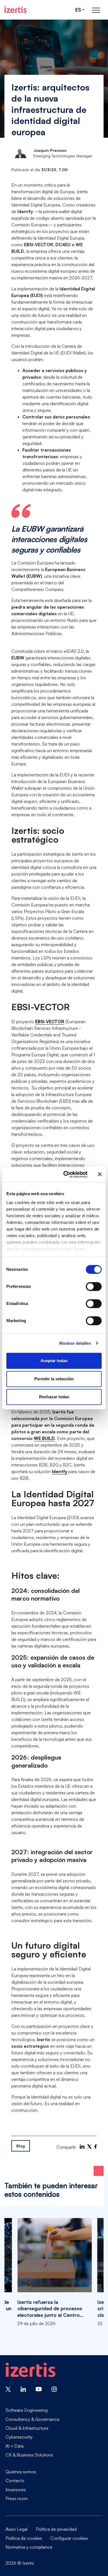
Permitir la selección (54, 1379)
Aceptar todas (54, 1361)
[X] (89, 2147)
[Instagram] (54, 2389)
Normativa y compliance (29, 2547)
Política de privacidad (56, 2529)
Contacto (15, 2481)
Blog (21, 2146)
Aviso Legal (16, 2529)
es (78, 10)
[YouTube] (39, 2389)
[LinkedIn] (82, 2147)
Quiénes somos (21, 2472)
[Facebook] (96, 2147)
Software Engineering (27, 2410)
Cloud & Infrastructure (27, 2428)
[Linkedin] (23, 2389)
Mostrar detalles (75, 1343)
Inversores (16, 2490)
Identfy (60, 1471)
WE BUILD (44, 1438)
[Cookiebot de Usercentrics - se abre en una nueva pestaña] (65, 1174)
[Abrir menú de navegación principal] (96, 10)
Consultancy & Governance (33, 2419)
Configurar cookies (69, 2538)
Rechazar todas (54, 1397)
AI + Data (15, 2446)
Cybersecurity (19, 2437)
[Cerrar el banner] (100, 1174)
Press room (17, 2498)
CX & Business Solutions (29, 2455)
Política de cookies (24, 2538)
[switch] (94, 1286)
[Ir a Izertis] (16, 10)
